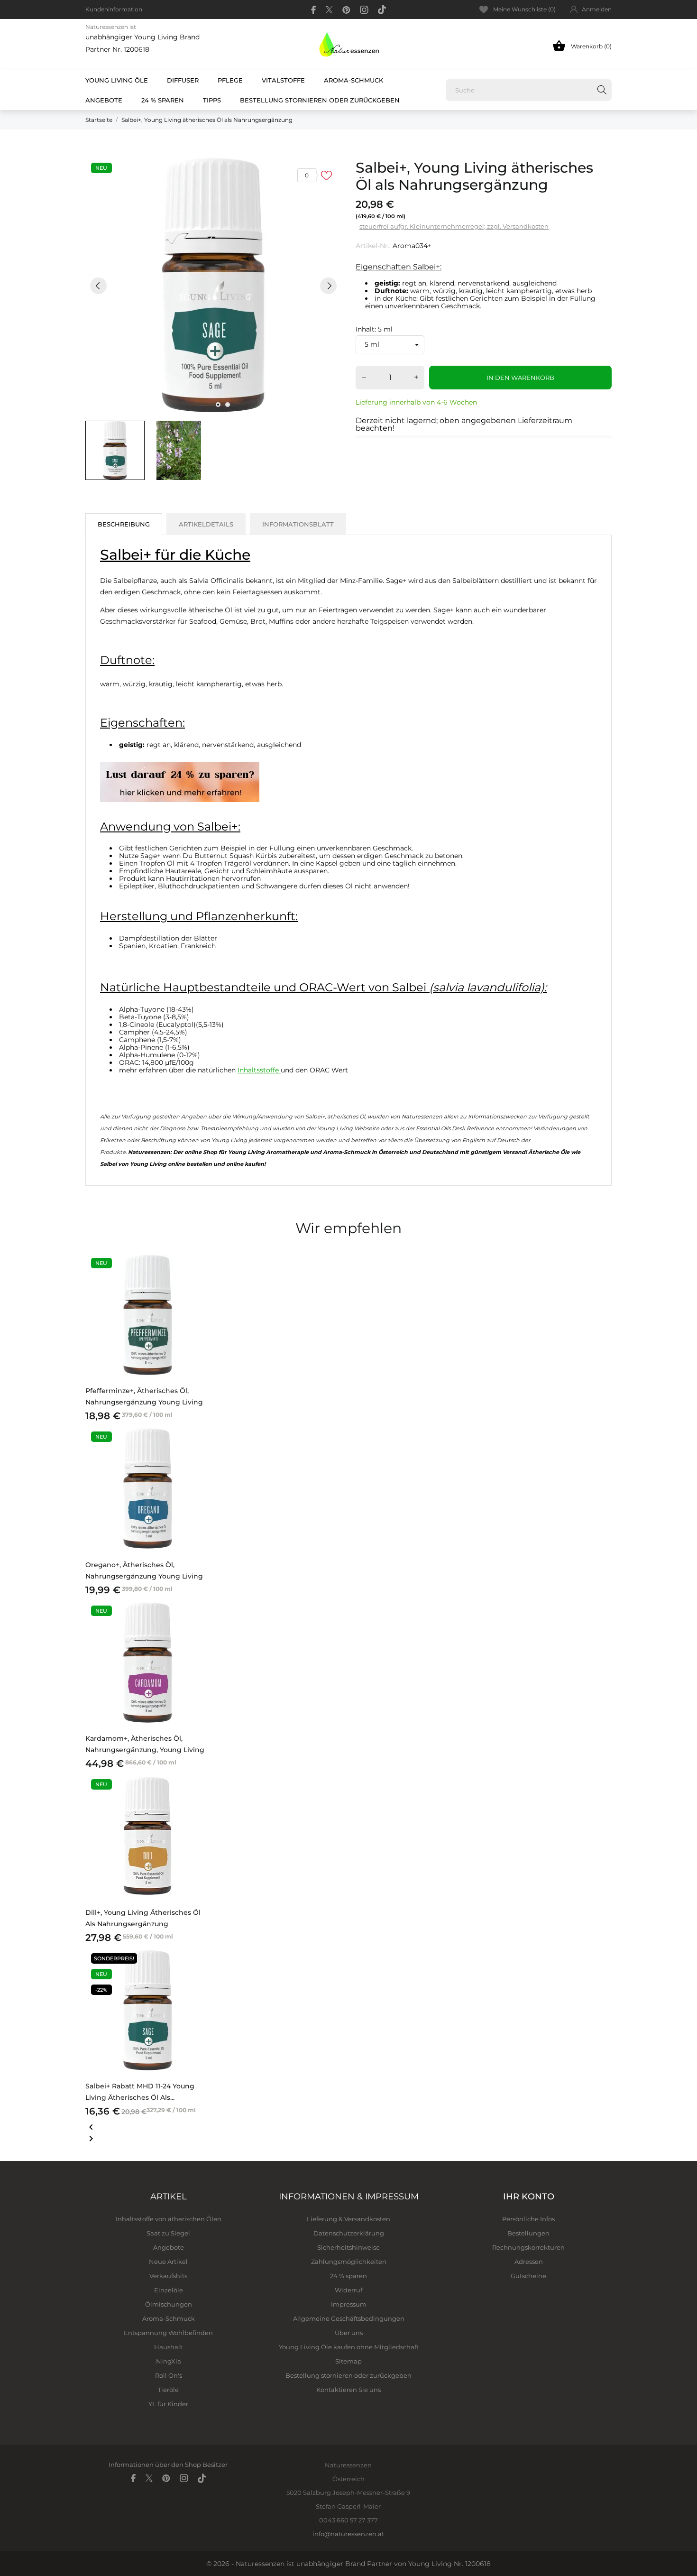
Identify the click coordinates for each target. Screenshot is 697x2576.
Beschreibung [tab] (124, 524)
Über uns (349, 2333)
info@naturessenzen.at (348, 2534)
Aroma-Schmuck (353, 80)
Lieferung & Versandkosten (348, 2219)
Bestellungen (528, 2233)
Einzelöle (169, 2290)
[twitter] (329, 10)
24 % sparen (163, 100)
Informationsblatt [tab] (298, 524)
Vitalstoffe (283, 80)
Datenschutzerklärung (349, 2233)
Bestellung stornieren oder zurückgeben (320, 100)
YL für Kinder (168, 2404)
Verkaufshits (168, 2276)
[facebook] (314, 10)
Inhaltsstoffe (259, 1070)
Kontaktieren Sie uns (348, 2390)
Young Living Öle (117, 80)
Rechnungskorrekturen (528, 2247)
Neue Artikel (168, 2262)
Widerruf (348, 2290)
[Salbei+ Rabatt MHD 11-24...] (198, 1975)
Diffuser (183, 80)
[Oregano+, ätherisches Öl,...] (198, 1453)
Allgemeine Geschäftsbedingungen (349, 2318)
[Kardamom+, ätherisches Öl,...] (198, 1627)
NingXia (169, 2361)
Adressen (529, 2262)
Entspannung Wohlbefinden (168, 2333)
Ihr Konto (529, 2197)
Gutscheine (528, 2276)
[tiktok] (382, 9)
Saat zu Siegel (168, 2233)
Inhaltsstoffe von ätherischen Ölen (169, 2219)
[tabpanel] (213, 286)
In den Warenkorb (520, 378)
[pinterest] (346, 10)
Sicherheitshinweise (348, 2247)
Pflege (230, 80)
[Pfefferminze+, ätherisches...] (198, 1279)
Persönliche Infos (528, 2219)
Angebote (109, 97)
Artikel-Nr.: (373, 246)
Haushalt (168, 2347)
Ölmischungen (169, 2304)
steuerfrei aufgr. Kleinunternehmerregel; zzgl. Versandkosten (454, 226)
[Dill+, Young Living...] (198, 1800)
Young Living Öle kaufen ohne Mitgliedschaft (349, 2347)
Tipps (212, 100)
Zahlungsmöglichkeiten (349, 2262)
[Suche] (602, 90)
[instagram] (364, 10)
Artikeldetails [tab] (206, 524)
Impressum (349, 2304)
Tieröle (168, 2390)
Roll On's (169, 2375)
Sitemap (348, 2361)
